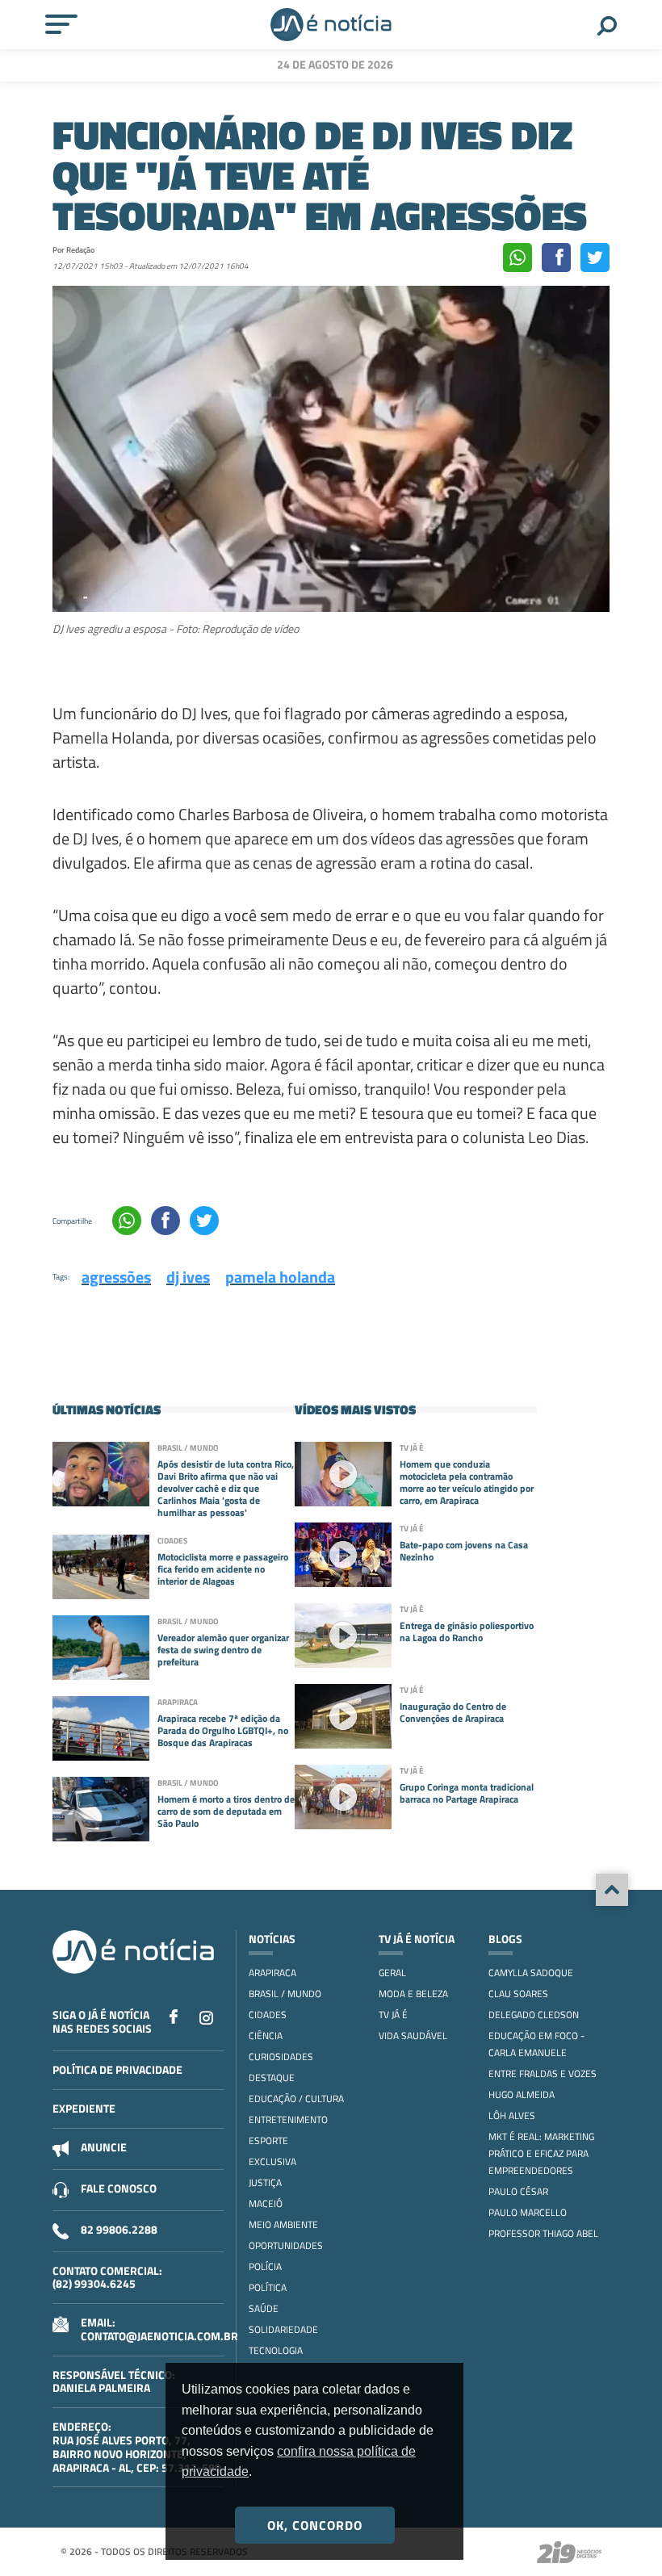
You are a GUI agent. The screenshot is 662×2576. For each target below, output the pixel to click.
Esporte (268, 2140)
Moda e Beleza (413, 1994)
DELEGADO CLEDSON (534, 2015)
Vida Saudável (413, 2036)
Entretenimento (288, 2119)
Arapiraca (272, 1973)
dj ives (188, 1277)
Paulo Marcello (528, 2212)
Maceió (266, 2203)
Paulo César (518, 2191)
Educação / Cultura (296, 2098)
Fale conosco (119, 2188)
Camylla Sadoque (531, 1973)
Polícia (265, 2266)
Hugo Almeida (522, 2094)
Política (268, 2287)
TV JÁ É (393, 2015)
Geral (392, 1973)
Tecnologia (276, 2350)
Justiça (265, 2182)
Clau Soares (518, 1994)
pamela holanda (280, 1277)
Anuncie (104, 2147)
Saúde (264, 2308)
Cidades (268, 2015)
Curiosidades (281, 2057)
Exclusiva (272, 2161)
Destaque (272, 2078)
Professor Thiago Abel (543, 2233)
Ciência (266, 2036)
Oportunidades (286, 2245)
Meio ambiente (283, 2224)
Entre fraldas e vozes (543, 2073)
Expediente (84, 2108)
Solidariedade (283, 2329)
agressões (116, 1277)
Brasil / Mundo (285, 1994)
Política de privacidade (117, 2069)
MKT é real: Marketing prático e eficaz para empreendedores (541, 2153)
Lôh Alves (512, 2115)
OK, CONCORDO (315, 2525)
